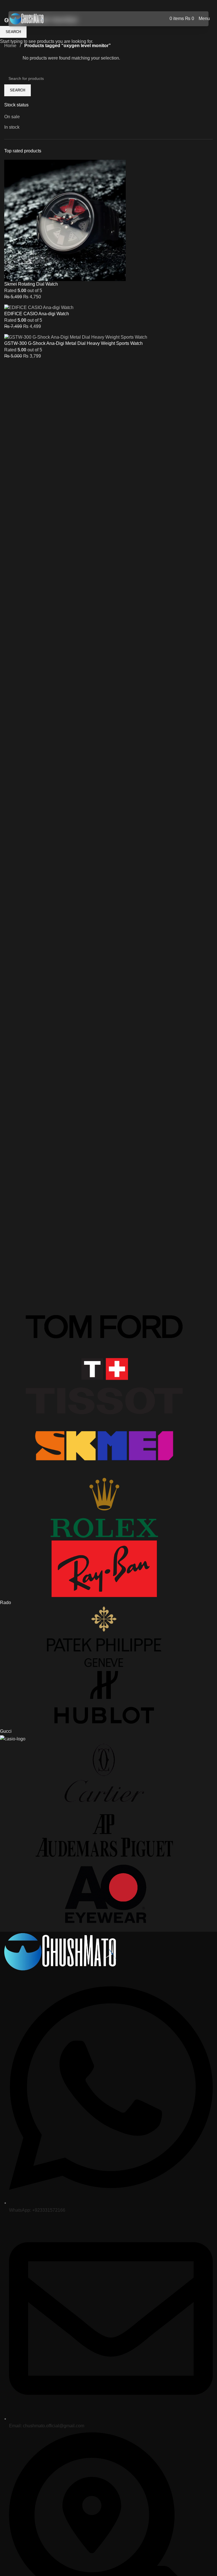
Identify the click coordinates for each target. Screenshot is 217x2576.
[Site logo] (27, 18)
